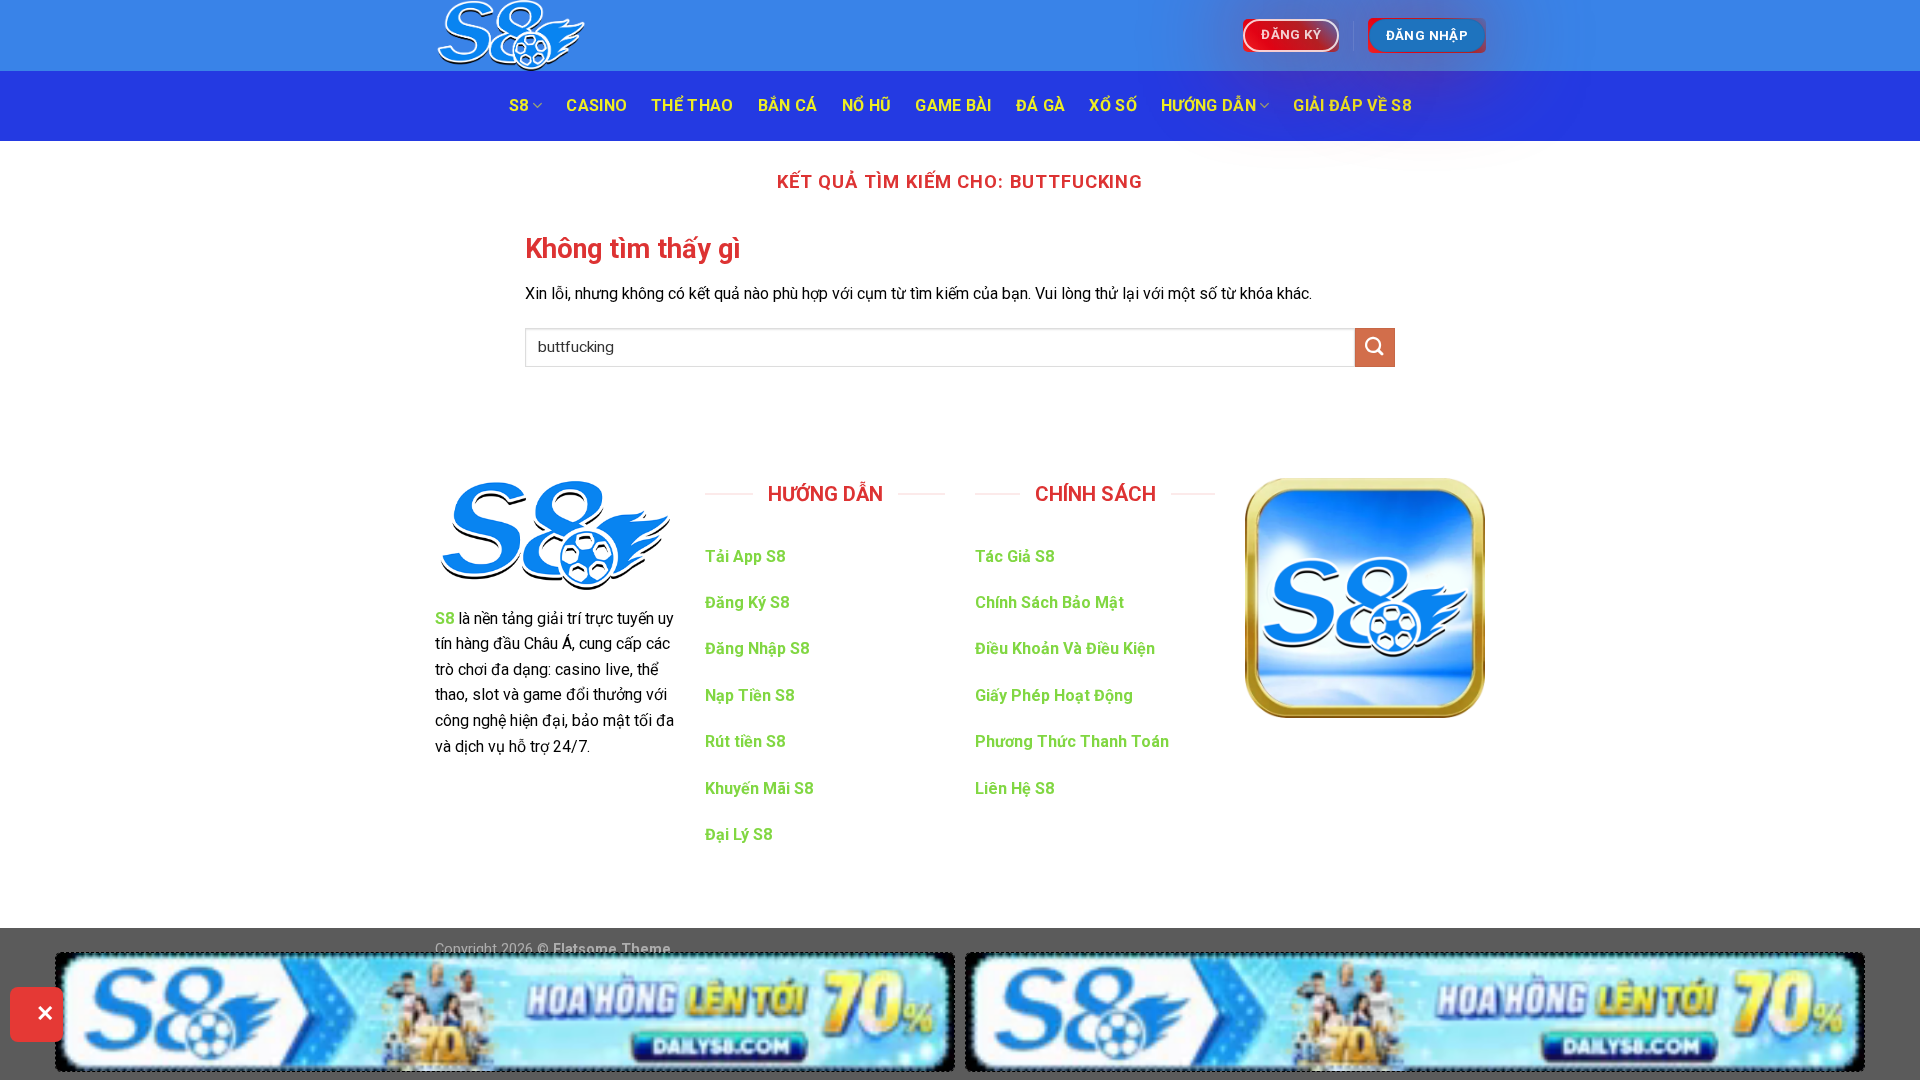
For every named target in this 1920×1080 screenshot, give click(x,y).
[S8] (535, 35)
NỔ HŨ (867, 105)
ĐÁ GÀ (1041, 105)
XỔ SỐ (1113, 105)
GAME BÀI (953, 105)
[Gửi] (1375, 347)
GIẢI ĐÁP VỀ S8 (1351, 105)
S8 (519, 105)
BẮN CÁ (788, 105)
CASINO (596, 105)
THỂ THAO (692, 105)
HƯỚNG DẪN (1208, 105)
